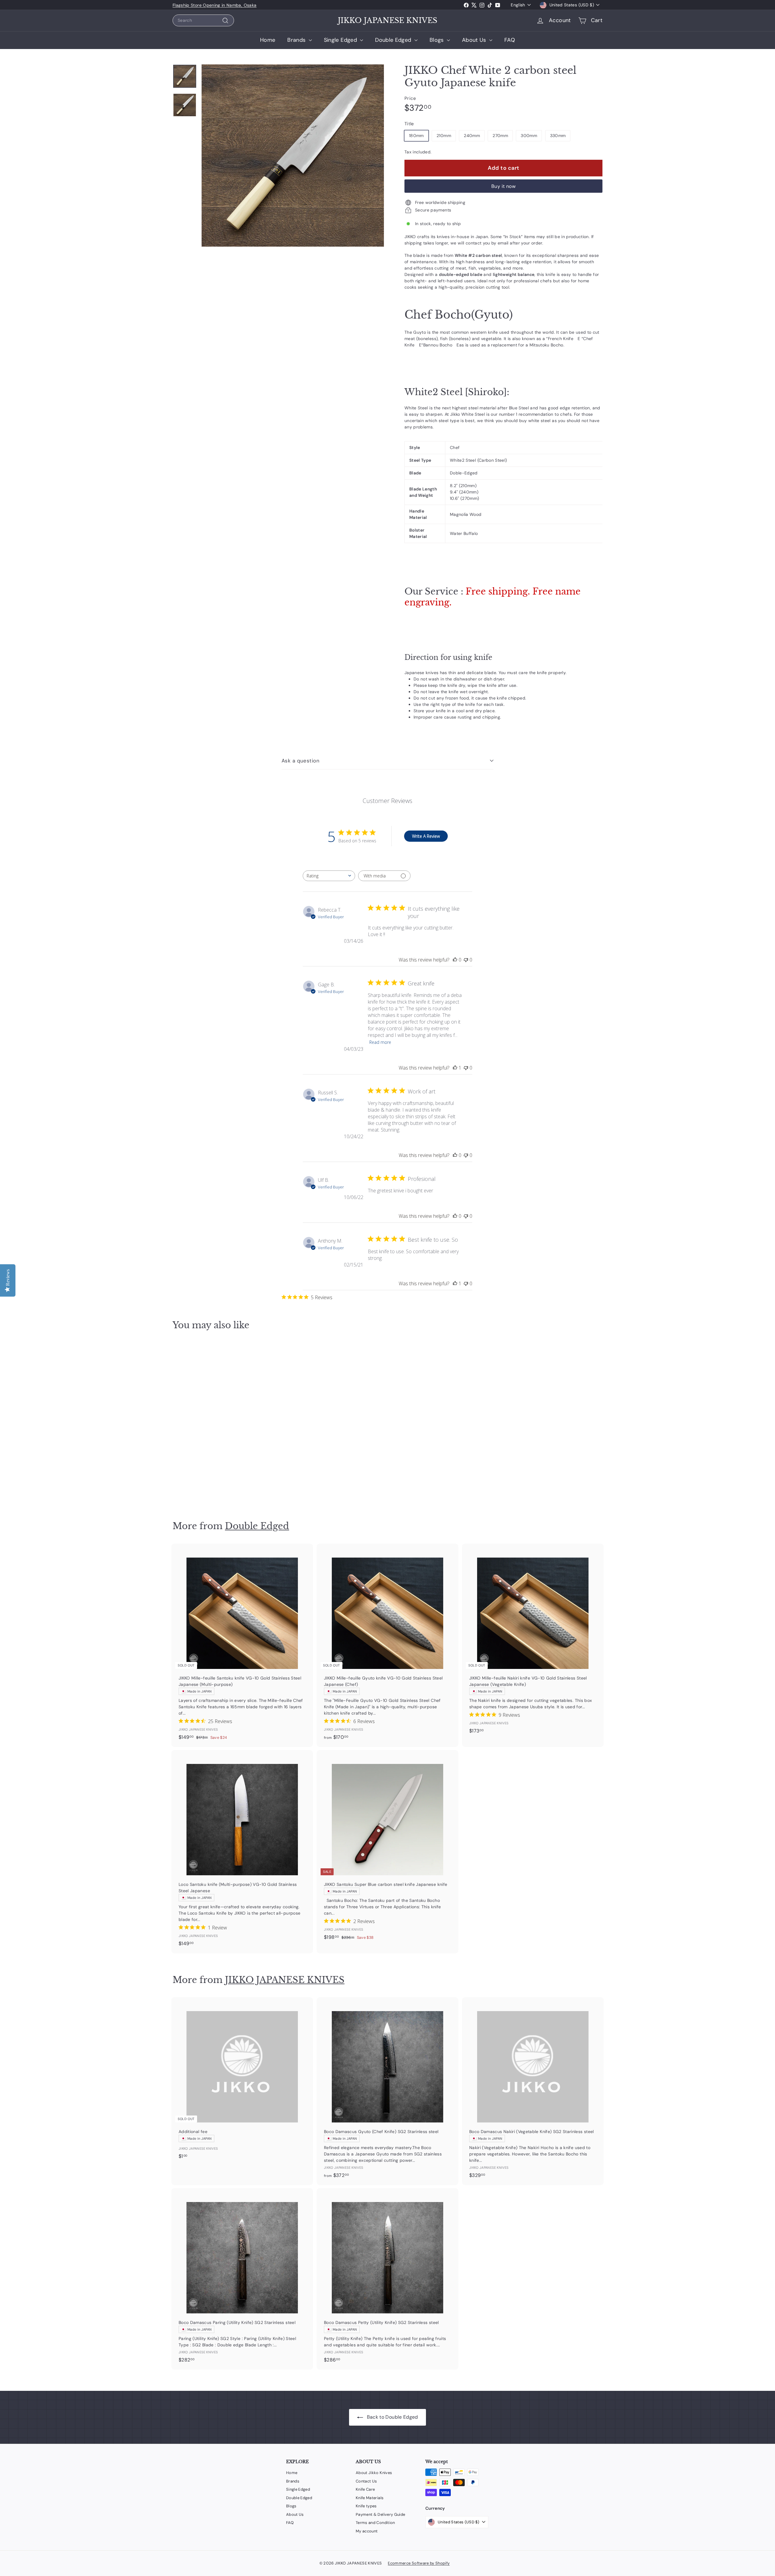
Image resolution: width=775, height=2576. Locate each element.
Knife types (366, 2506)
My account (367, 2531)
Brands (297, 40)
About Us (475, 40)
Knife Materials (370, 2498)
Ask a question (300, 761)
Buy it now (503, 186)
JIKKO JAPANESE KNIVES (387, 21)
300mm (529, 136)
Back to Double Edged (392, 2417)
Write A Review (426, 836)
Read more (380, 1042)
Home (268, 40)
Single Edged (341, 40)
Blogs (437, 40)
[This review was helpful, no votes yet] (455, 960)
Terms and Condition (375, 2523)
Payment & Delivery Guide (380, 2514)
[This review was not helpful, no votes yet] (466, 960)
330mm (558, 136)
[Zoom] (293, 156)
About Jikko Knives (374, 2473)
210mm (444, 136)
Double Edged (394, 40)
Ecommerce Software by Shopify (419, 2563)
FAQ (510, 40)
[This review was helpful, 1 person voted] (455, 1068)
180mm (416, 136)
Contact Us (366, 2481)
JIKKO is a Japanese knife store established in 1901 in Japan (234, 5)
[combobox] (203, 20)
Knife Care (365, 2489)
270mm (500, 136)
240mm (472, 136)
